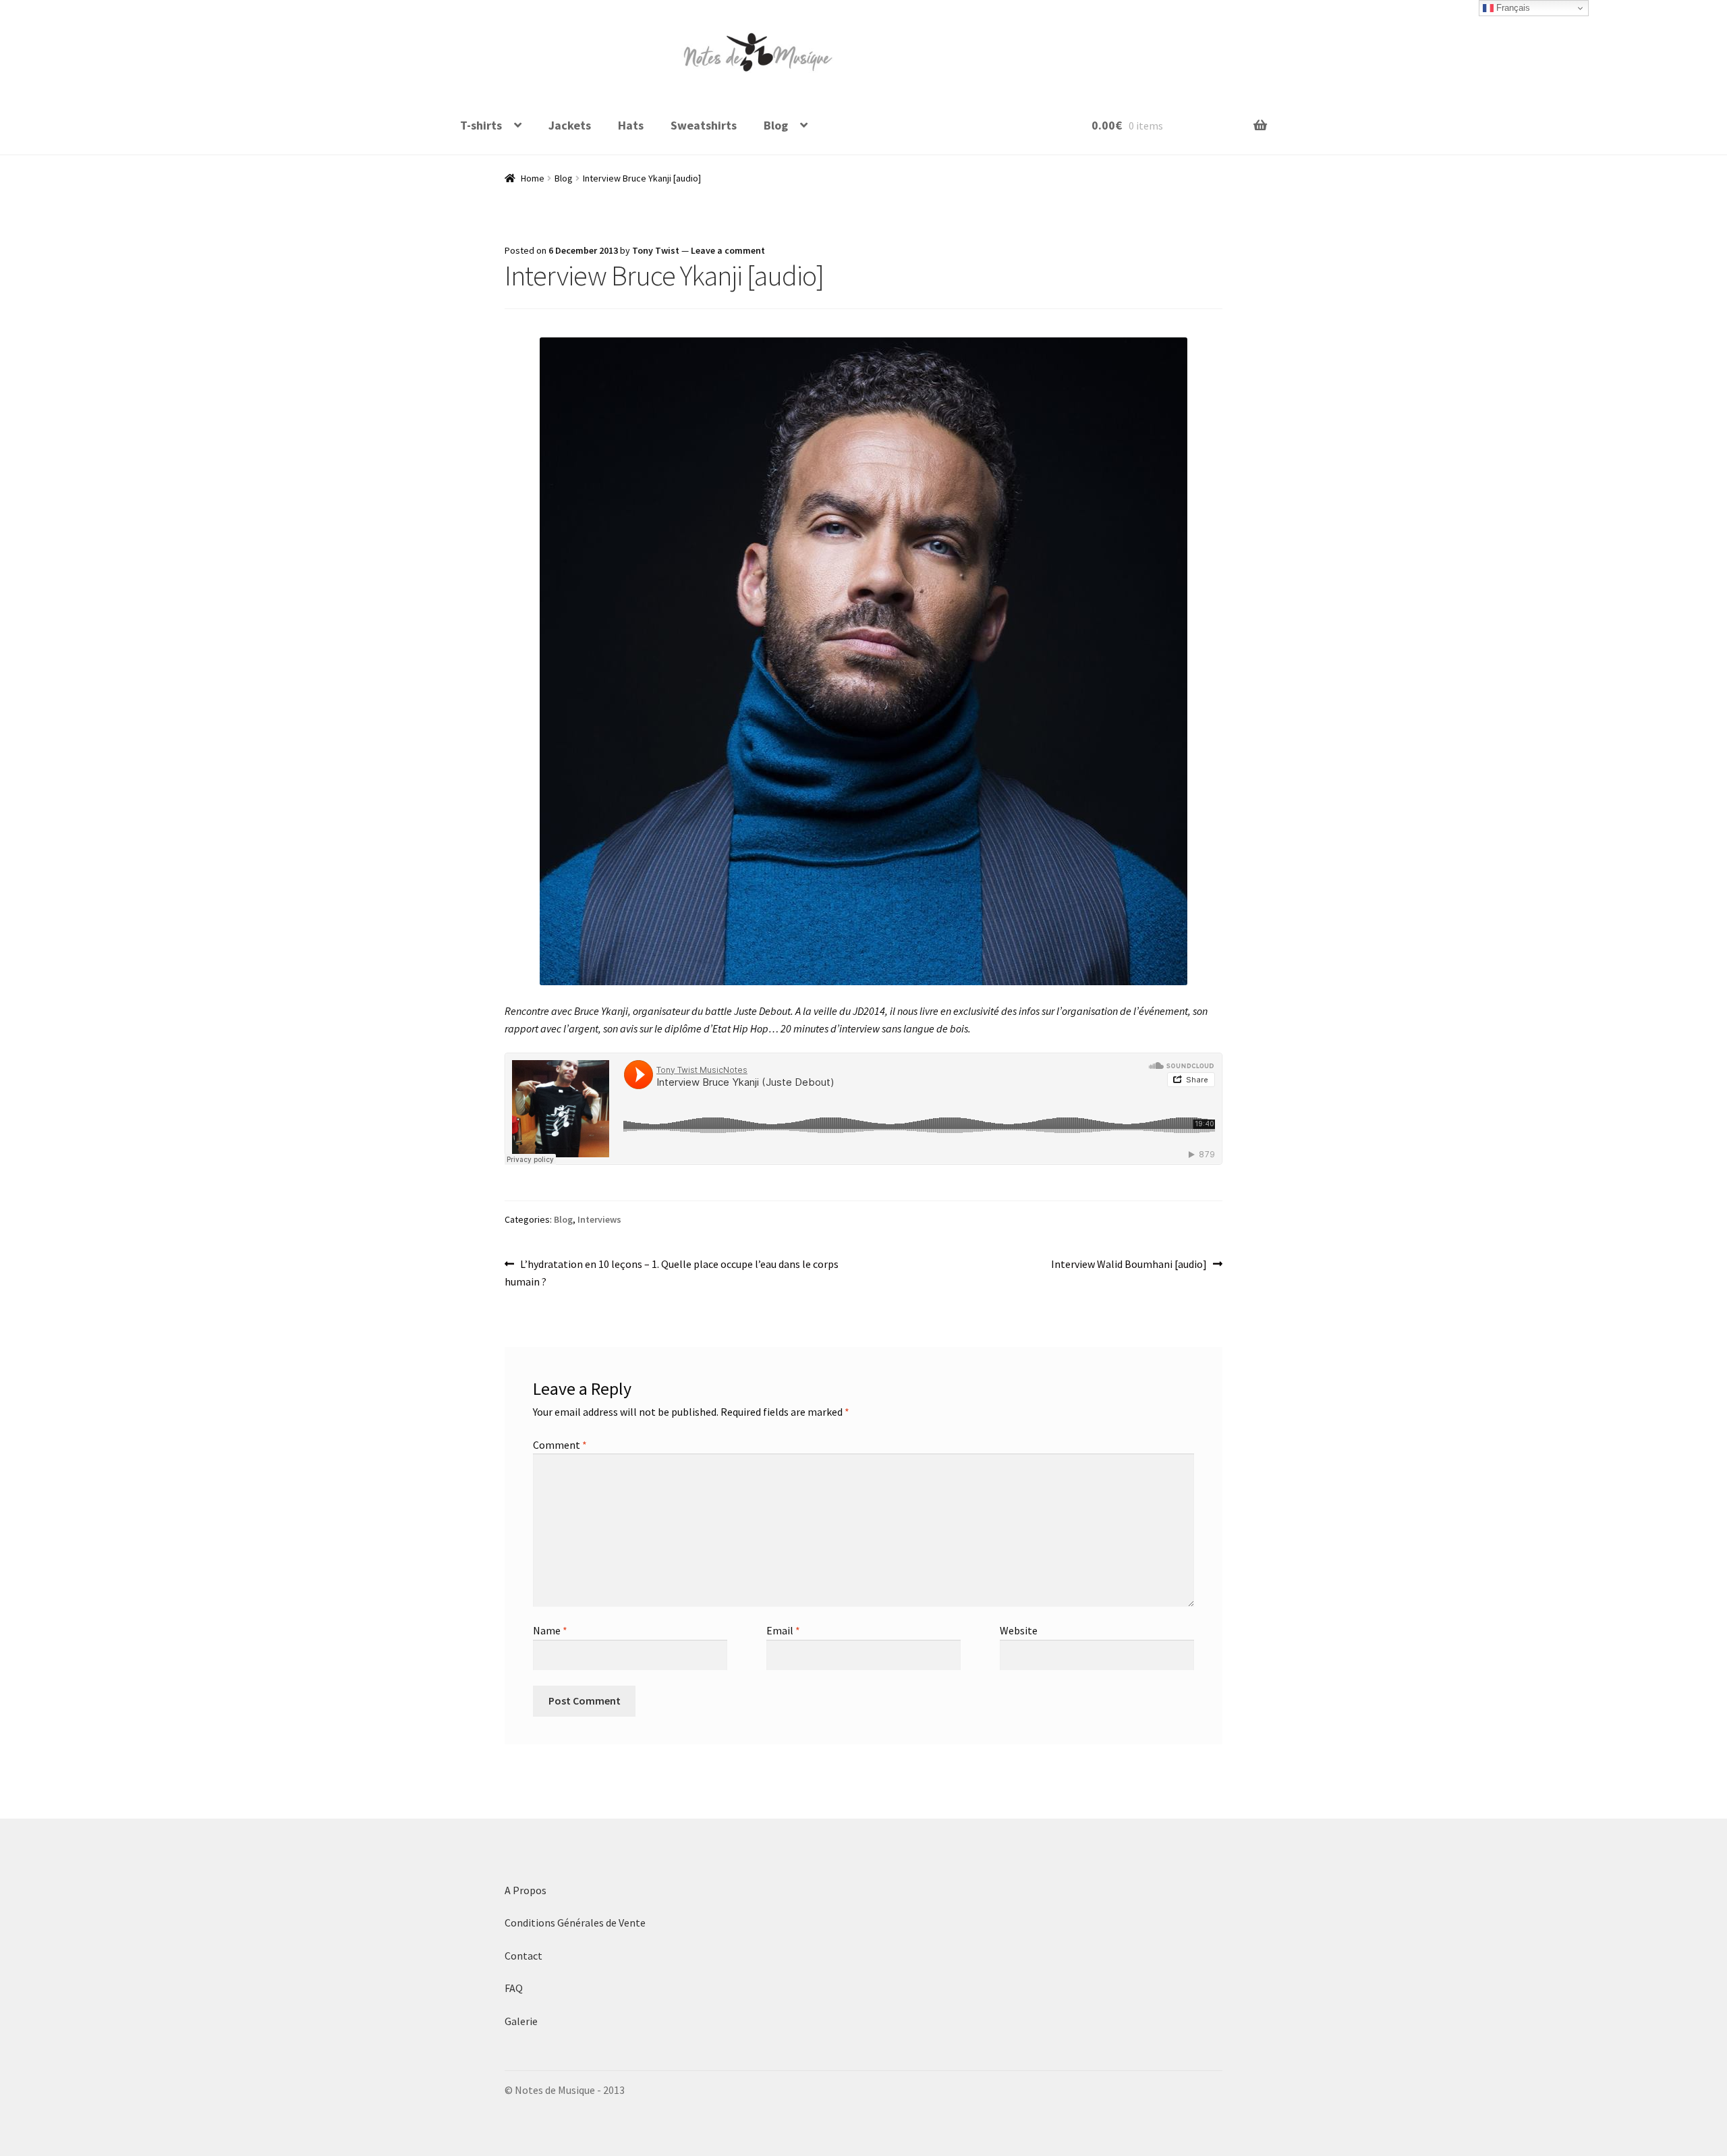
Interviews (599, 1219)
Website (1019, 1630)
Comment (560, 1445)
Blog (776, 125)
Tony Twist (656, 250)
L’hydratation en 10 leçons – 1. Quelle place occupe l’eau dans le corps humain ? (672, 1272)
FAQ (514, 1988)
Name (550, 1630)
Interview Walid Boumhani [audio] (1129, 1265)
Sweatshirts (704, 125)
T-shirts (481, 125)
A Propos (526, 1890)
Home (533, 178)
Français (1512, 8)
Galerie (521, 2021)
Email (783, 1630)
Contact (523, 1956)
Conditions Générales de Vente (576, 1923)
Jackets (570, 125)
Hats (631, 125)
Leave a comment (728, 250)
